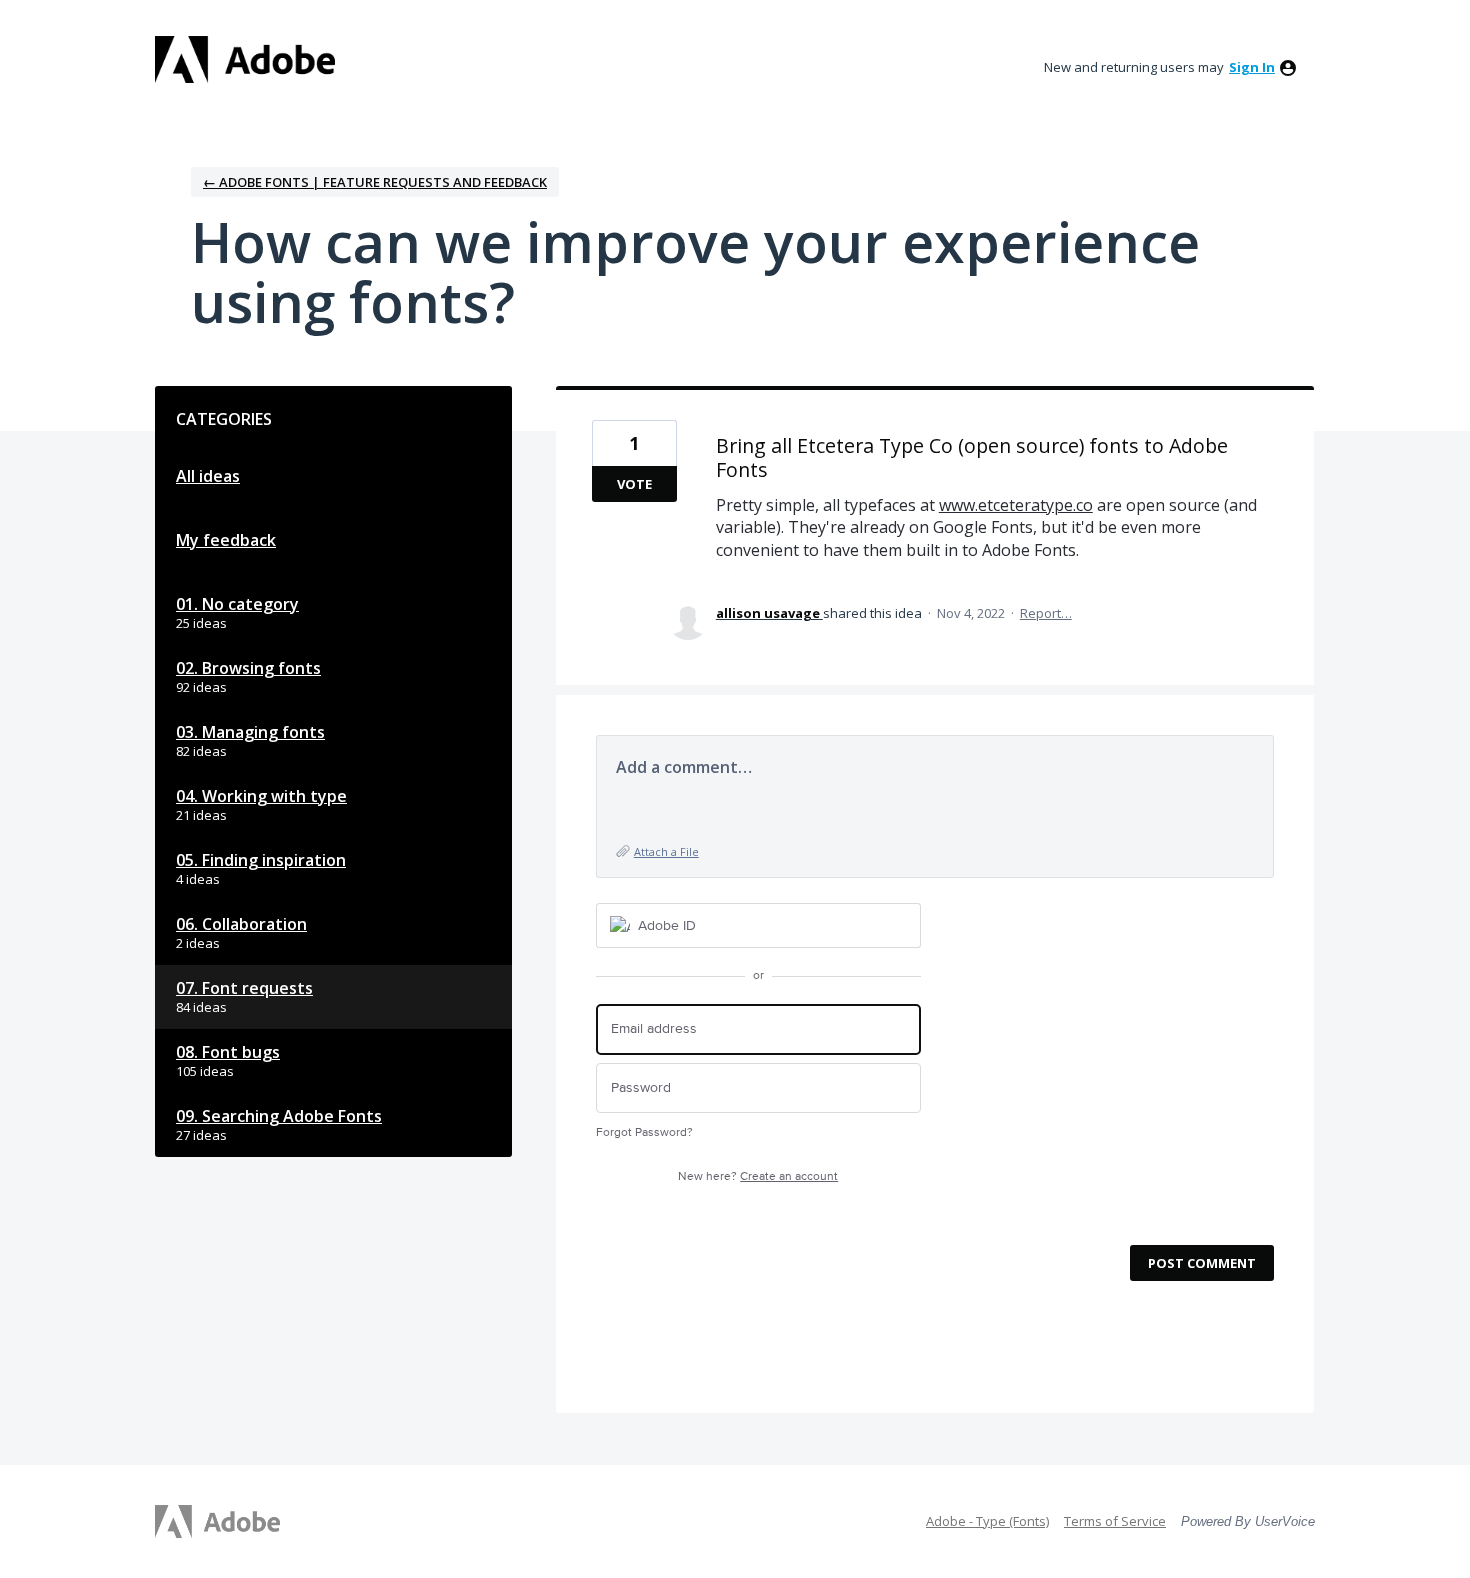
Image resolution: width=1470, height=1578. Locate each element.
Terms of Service (1115, 1521)
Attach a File (666, 851)
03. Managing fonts (250, 732)
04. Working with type (261, 796)
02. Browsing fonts (248, 668)
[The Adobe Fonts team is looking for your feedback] (245, 59)
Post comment (1202, 1263)
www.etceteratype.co (1016, 505)
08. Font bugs (228, 1052)
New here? (758, 1176)
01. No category (237, 604)
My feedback (226, 540)
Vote (634, 484)
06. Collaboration (241, 924)
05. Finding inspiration (261, 860)
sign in (1252, 67)
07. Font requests (244, 988)
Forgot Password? (644, 1132)
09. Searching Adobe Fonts (279, 1116)
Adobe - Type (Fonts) (987, 1521)
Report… (1046, 613)
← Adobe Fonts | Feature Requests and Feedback (375, 182)
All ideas (208, 476)
